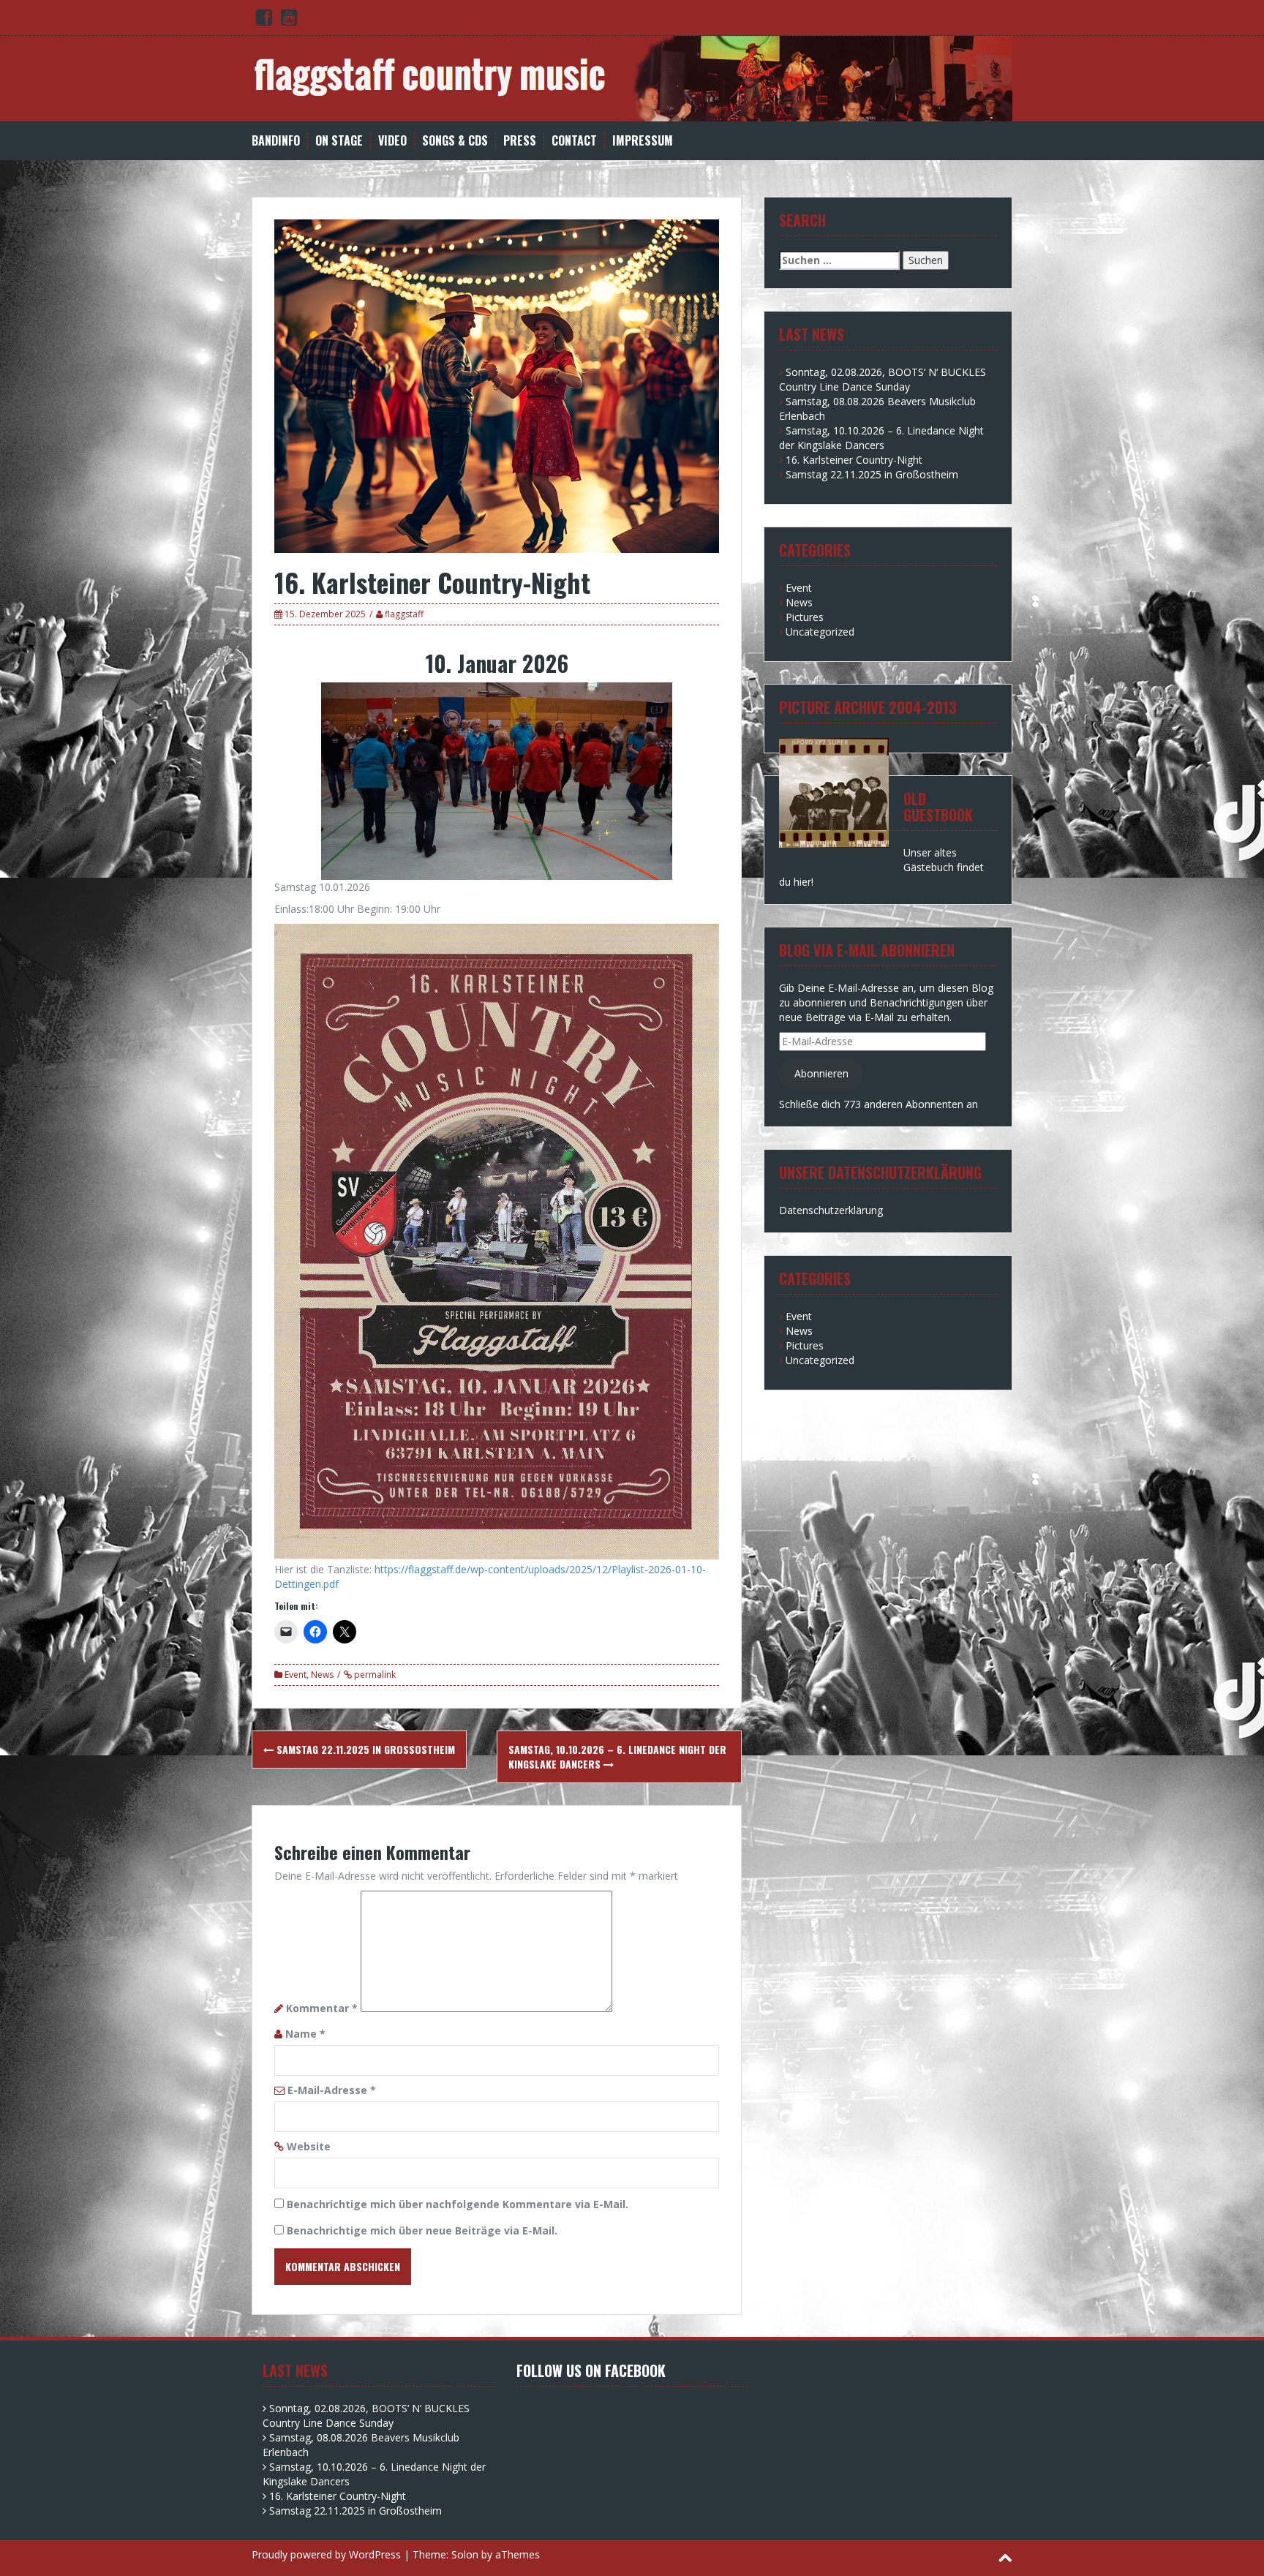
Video (392, 141)
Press (520, 141)
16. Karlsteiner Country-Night (854, 460)
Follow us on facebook (591, 2370)
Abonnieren (821, 1073)
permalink (374, 1675)
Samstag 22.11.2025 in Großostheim (364, 1749)
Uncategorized (820, 632)
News (322, 1675)
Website (309, 2146)
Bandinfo (276, 141)
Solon (465, 2554)
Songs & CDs (455, 141)
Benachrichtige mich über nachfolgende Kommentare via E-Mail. (458, 2204)
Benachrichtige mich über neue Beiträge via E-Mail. (422, 2230)
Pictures (805, 617)
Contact (574, 141)
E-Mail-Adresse (332, 2090)
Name (305, 2034)
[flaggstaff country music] (632, 77)
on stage (339, 141)
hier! (804, 882)
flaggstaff (404, 614)
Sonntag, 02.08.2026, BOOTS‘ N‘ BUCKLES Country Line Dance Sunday (883, 379)
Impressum (643, 141)
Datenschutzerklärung (831, 1210)
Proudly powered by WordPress (326, 2554)
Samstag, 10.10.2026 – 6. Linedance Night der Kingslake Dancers (617, 1756)
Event (296, 1675)
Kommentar (322, 2008)
